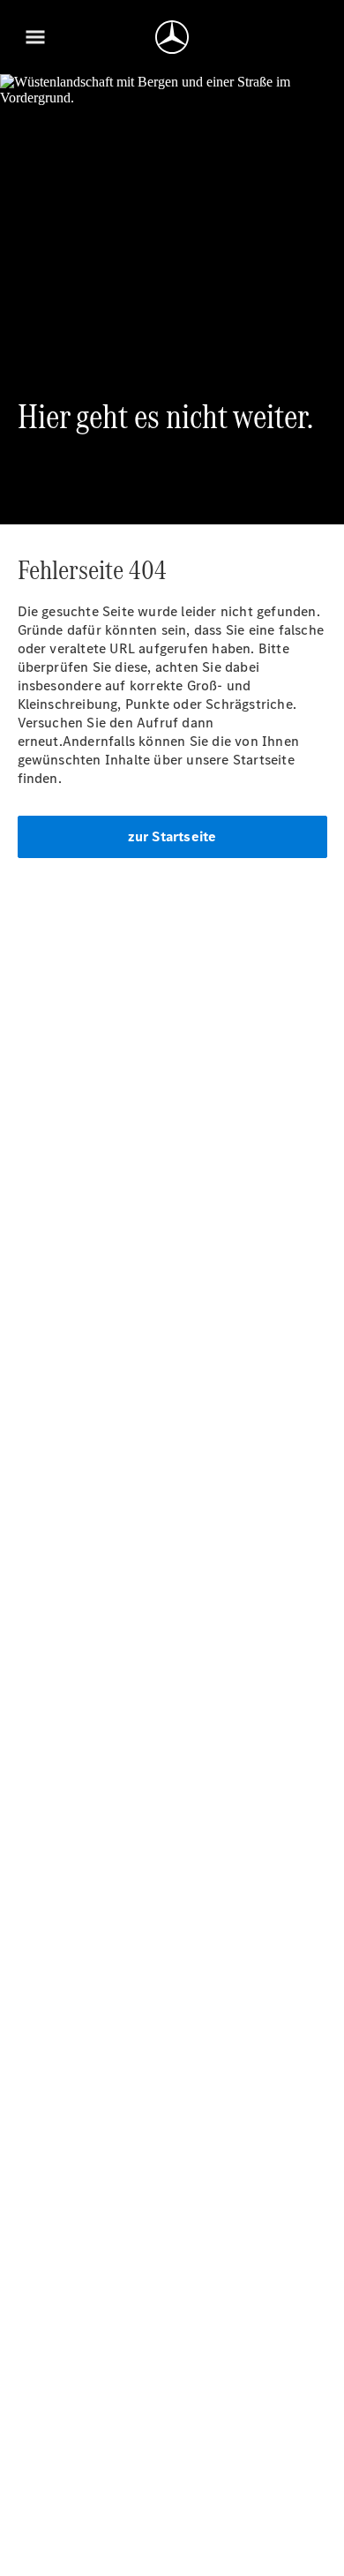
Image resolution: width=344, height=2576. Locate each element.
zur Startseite (172, 836)
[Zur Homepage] (172, 37)
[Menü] (35, 37)
